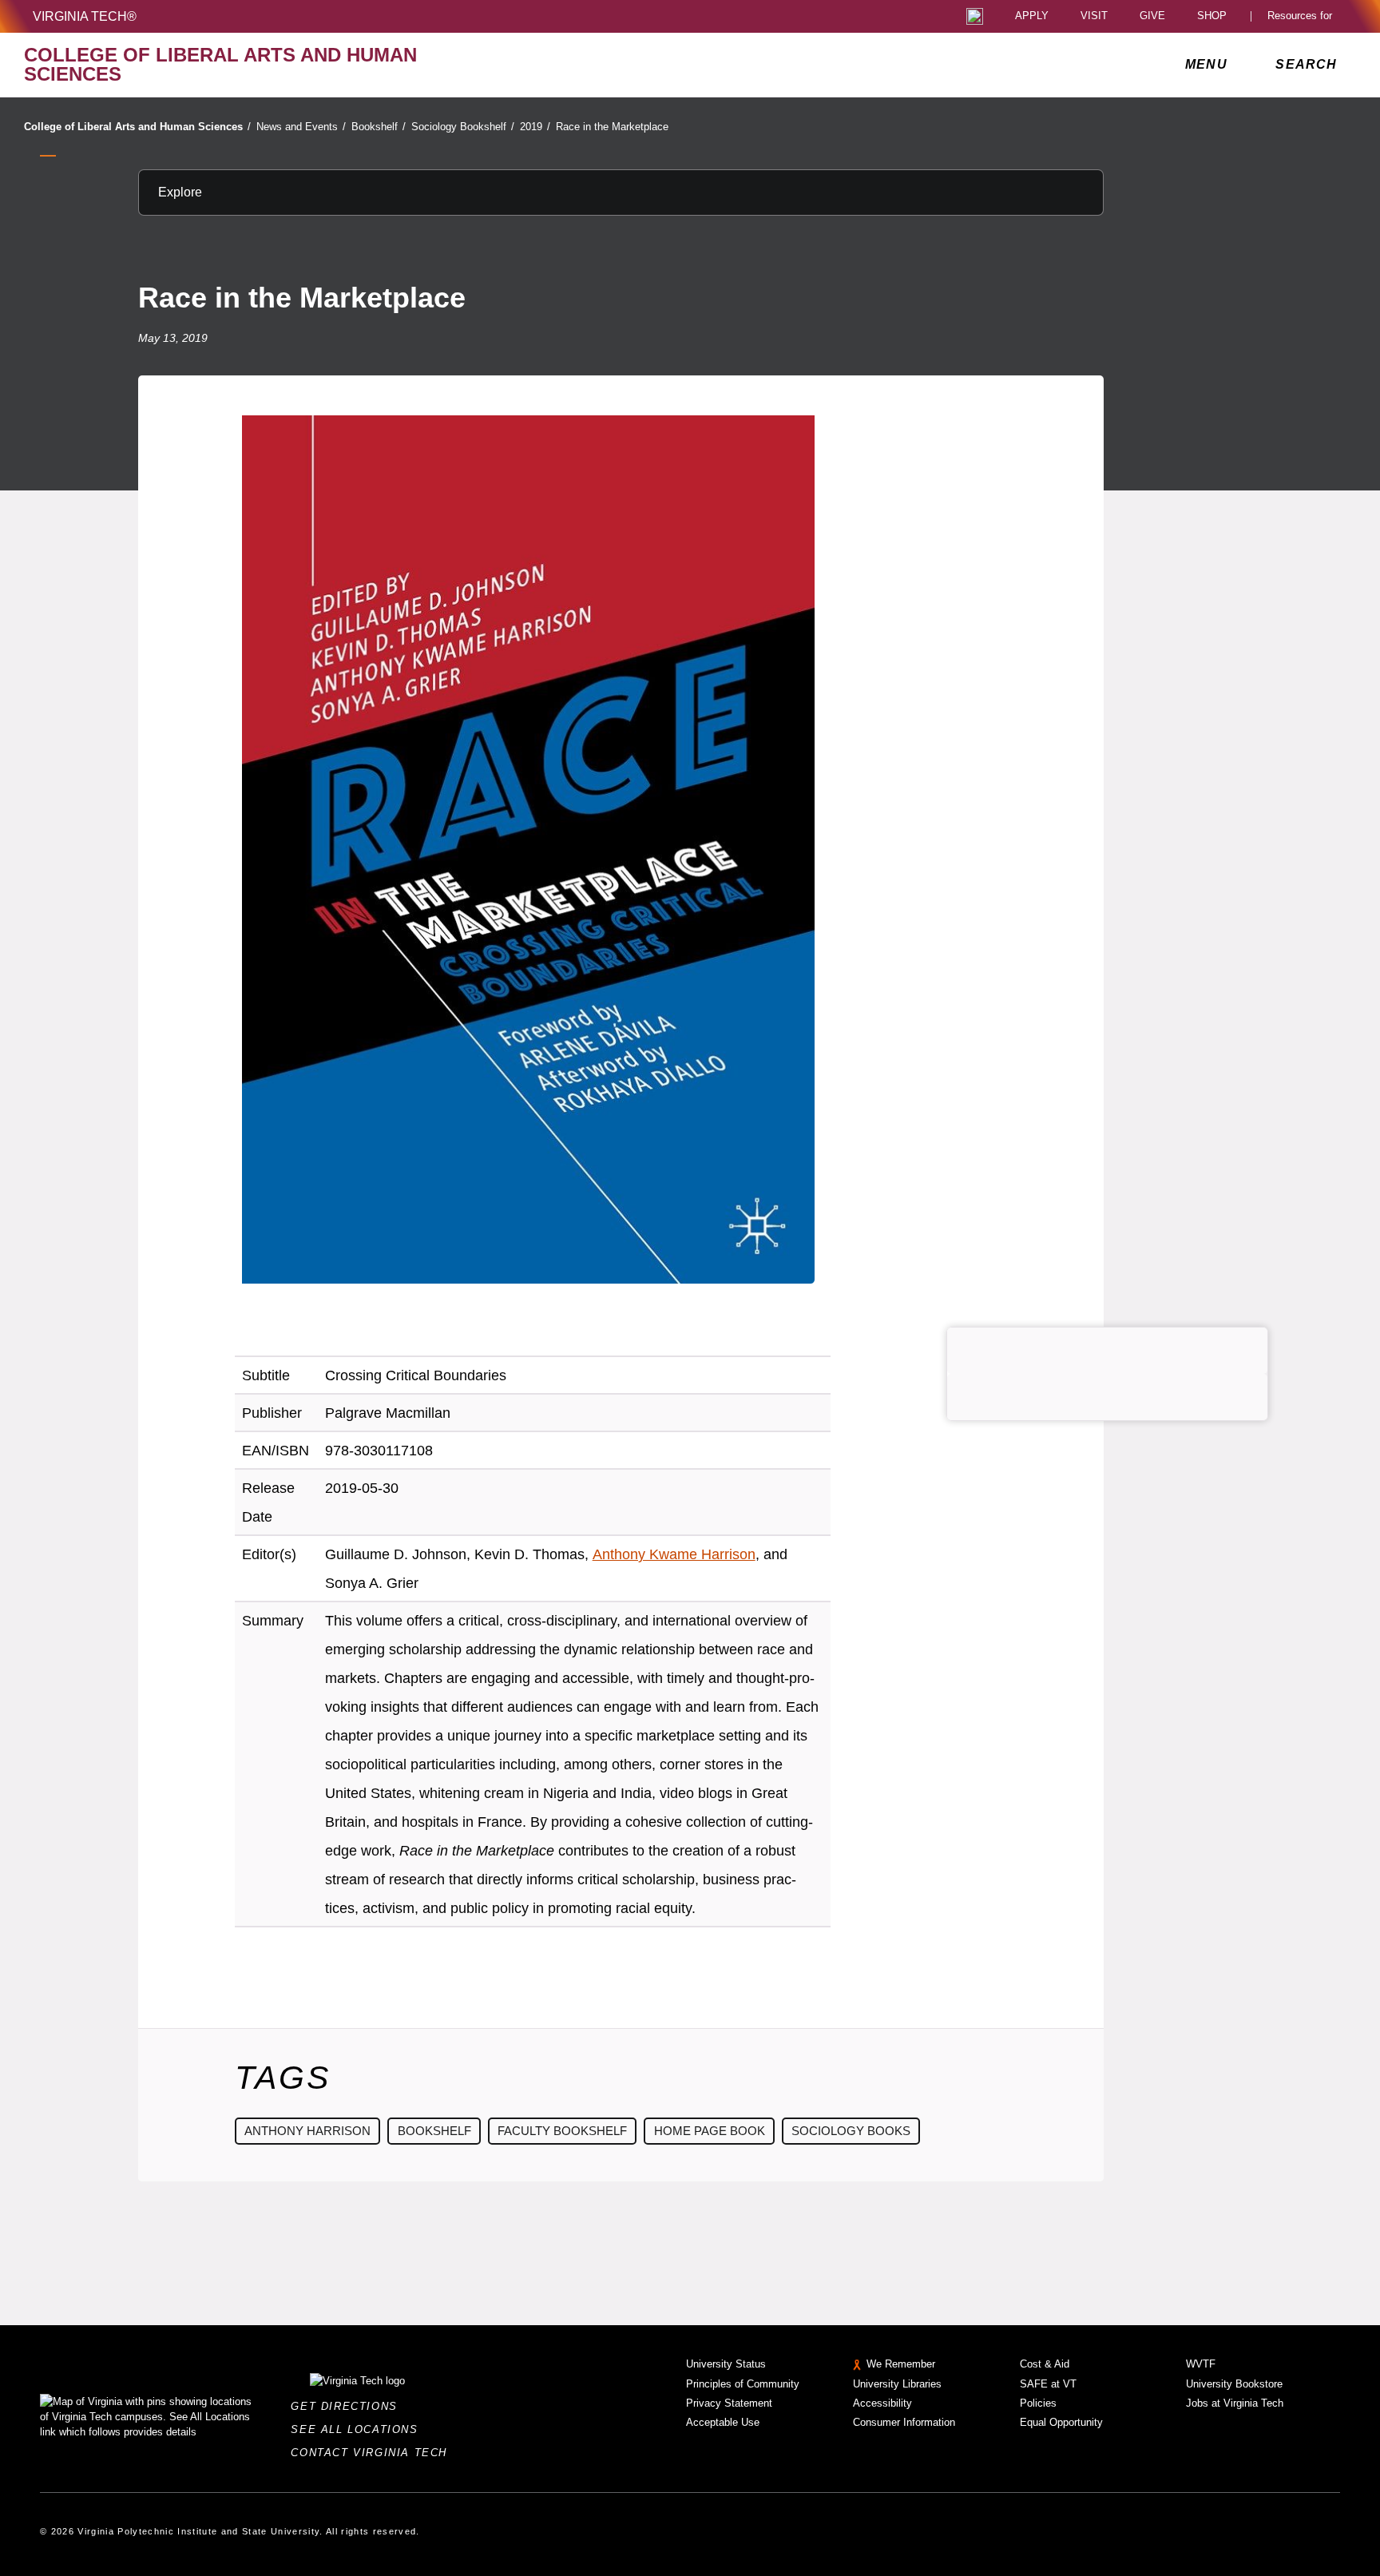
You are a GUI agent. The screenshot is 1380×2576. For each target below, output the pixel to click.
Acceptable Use (723, 2422)
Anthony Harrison (307, 2131)
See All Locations (359, 2429)
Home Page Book (710, 2131)
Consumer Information (904, 2422)
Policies (1038, 2403)
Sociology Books (851, 2131)
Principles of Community (743, 2384)
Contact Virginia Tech (373, 2453)
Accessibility (882, 2403)
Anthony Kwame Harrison (674, 1554)
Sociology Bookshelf (463, 127)
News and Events (301, 127)
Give (1152, 16)
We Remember (901, 2364)
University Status (726, 2364)
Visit (1094, 16)
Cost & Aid (1045, 2364)
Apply (1032, 16)
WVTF (1201, 2364)
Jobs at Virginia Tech (1235, 2403)
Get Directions (349, 2406)
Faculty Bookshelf (562, 2131)
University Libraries (897, 2384)
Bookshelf (379, 127)
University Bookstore (1234, 2384)
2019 (535, 127)
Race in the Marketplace (612, 127)
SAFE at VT (1048, 2384)
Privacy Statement (729, 2403)
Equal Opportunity (1061, 2422)
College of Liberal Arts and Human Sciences (137, 127)
